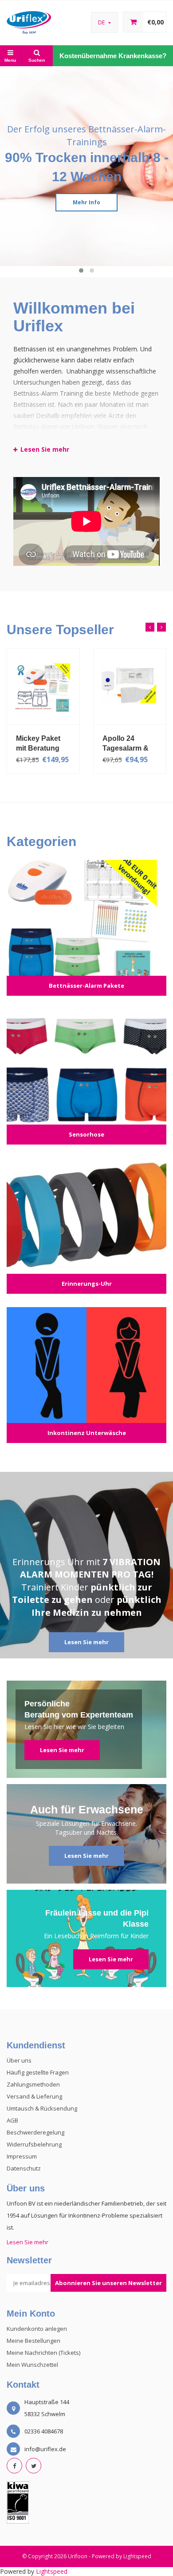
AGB (12, 2120)
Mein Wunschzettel (32, 2365)
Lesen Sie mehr (86, 1642)
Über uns (19, 2060)
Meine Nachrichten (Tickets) (43, 2353)
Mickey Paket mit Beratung (38, 743)
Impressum (22, 2156)
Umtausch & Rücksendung (42, 2108)
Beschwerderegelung (35, 2132)
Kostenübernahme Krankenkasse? (113, 56)
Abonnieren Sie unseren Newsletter (108, 2283)
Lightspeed (137, 2556)
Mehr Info (86, 202)
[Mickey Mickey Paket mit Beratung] (43, 686)
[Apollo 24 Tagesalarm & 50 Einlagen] (130, 686)
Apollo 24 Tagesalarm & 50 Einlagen (126, 743)
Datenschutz (24, 2168)
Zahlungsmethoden (33, 2084)
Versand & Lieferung (34, 2096)
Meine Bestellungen (33, 2341)
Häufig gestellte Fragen (38, 2072)
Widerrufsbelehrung (34, 2144)
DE (102, 22)
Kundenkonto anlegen (37, 2329)
